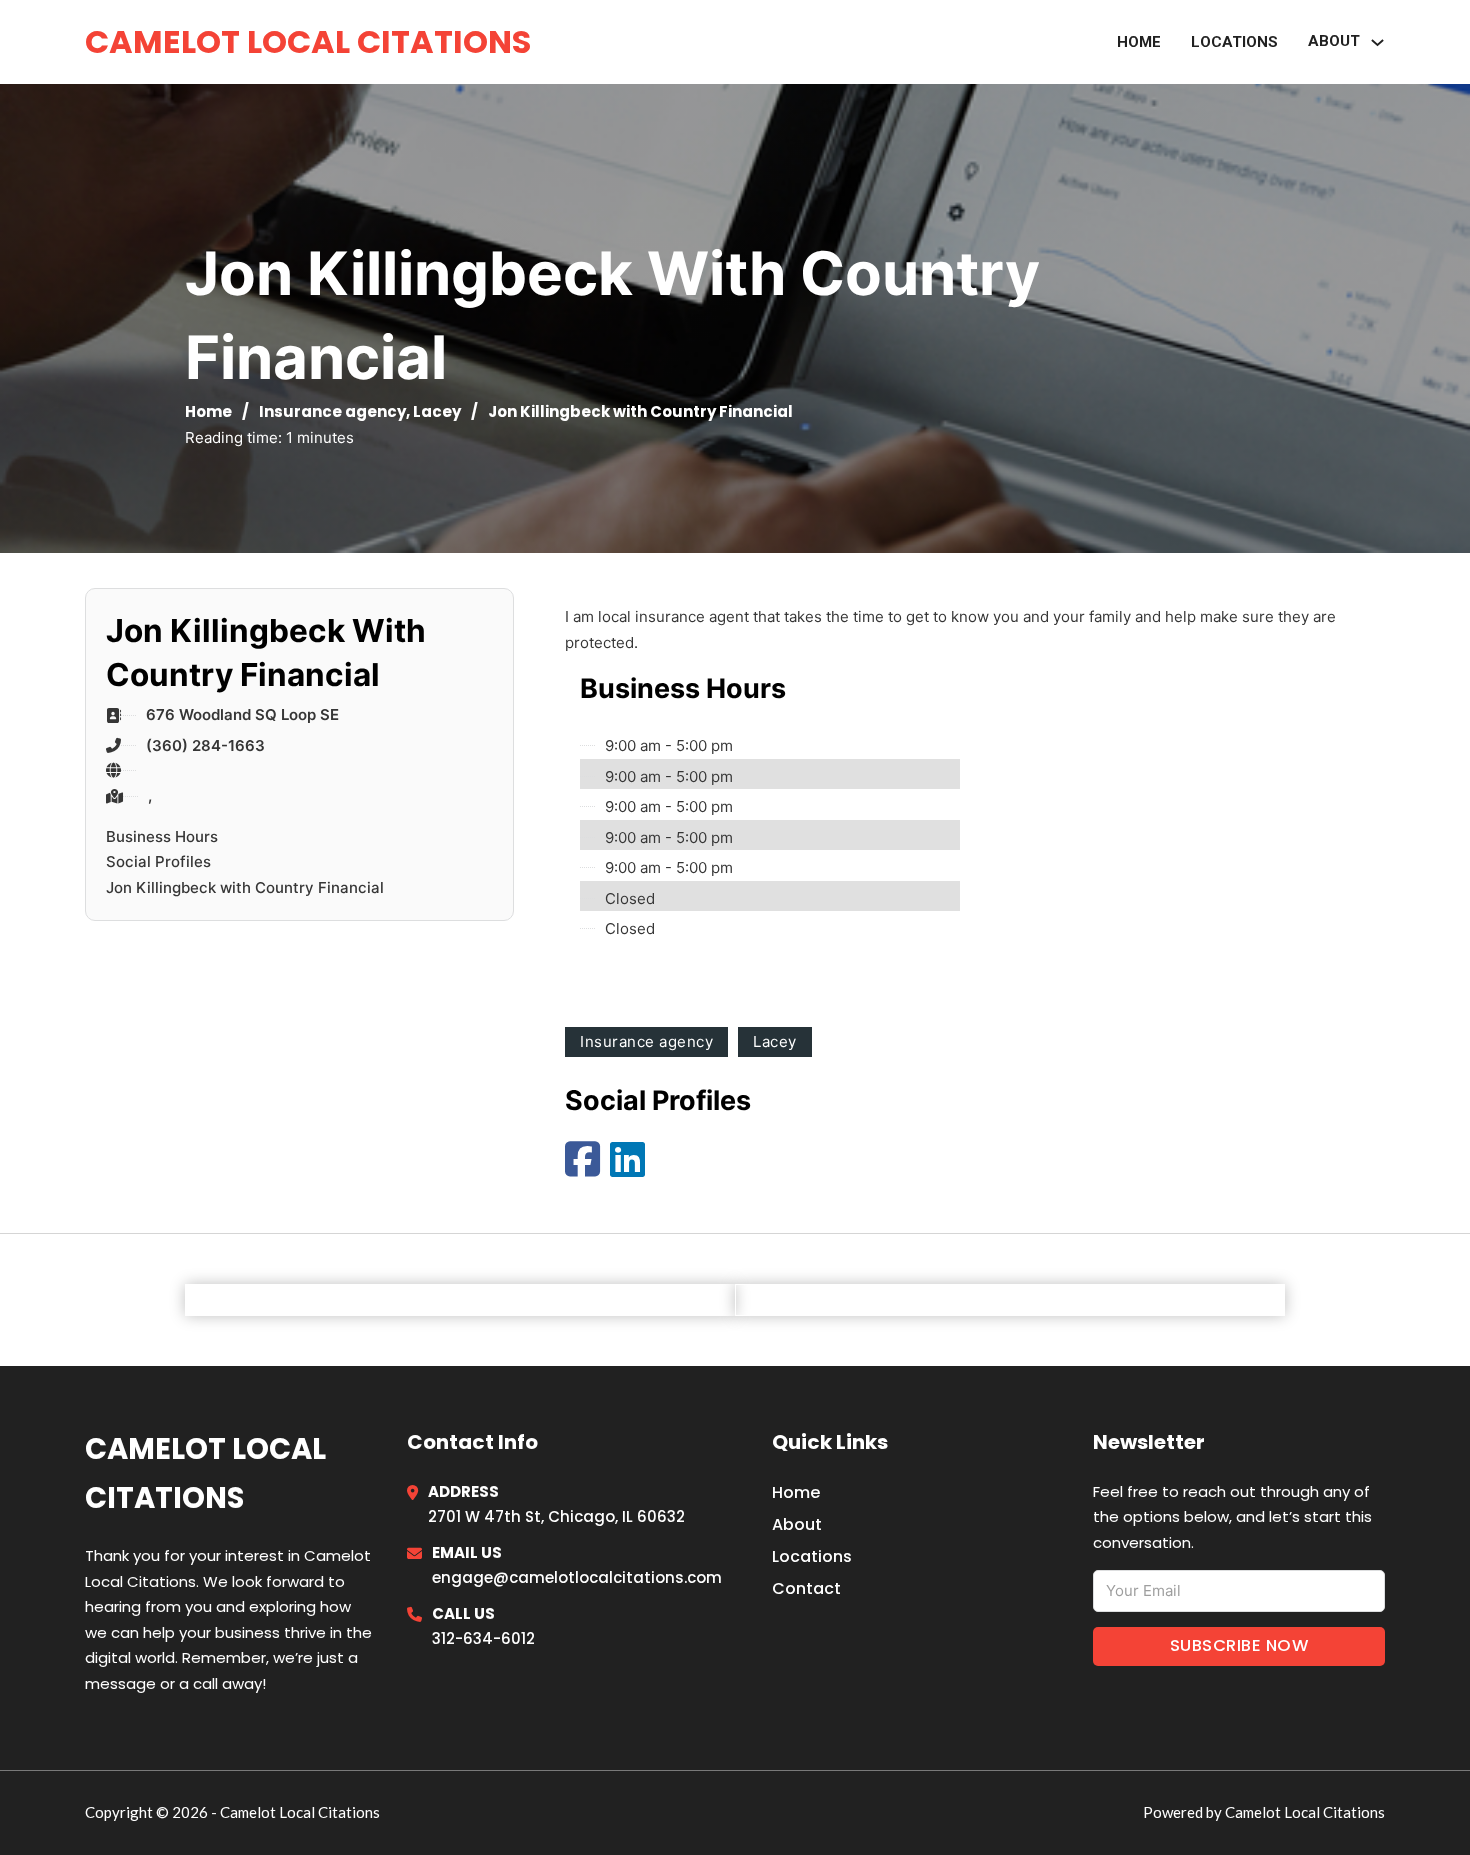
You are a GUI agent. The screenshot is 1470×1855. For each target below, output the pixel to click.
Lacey (437, 411)
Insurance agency (332, 411)
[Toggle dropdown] (1377, 42)
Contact (806, 1588)
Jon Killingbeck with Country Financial (245, 887)
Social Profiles (158, 861)
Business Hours (162, 836)
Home (1139, 42)
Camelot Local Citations (308, 41)
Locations (1234, 42)
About (797, 1524)
